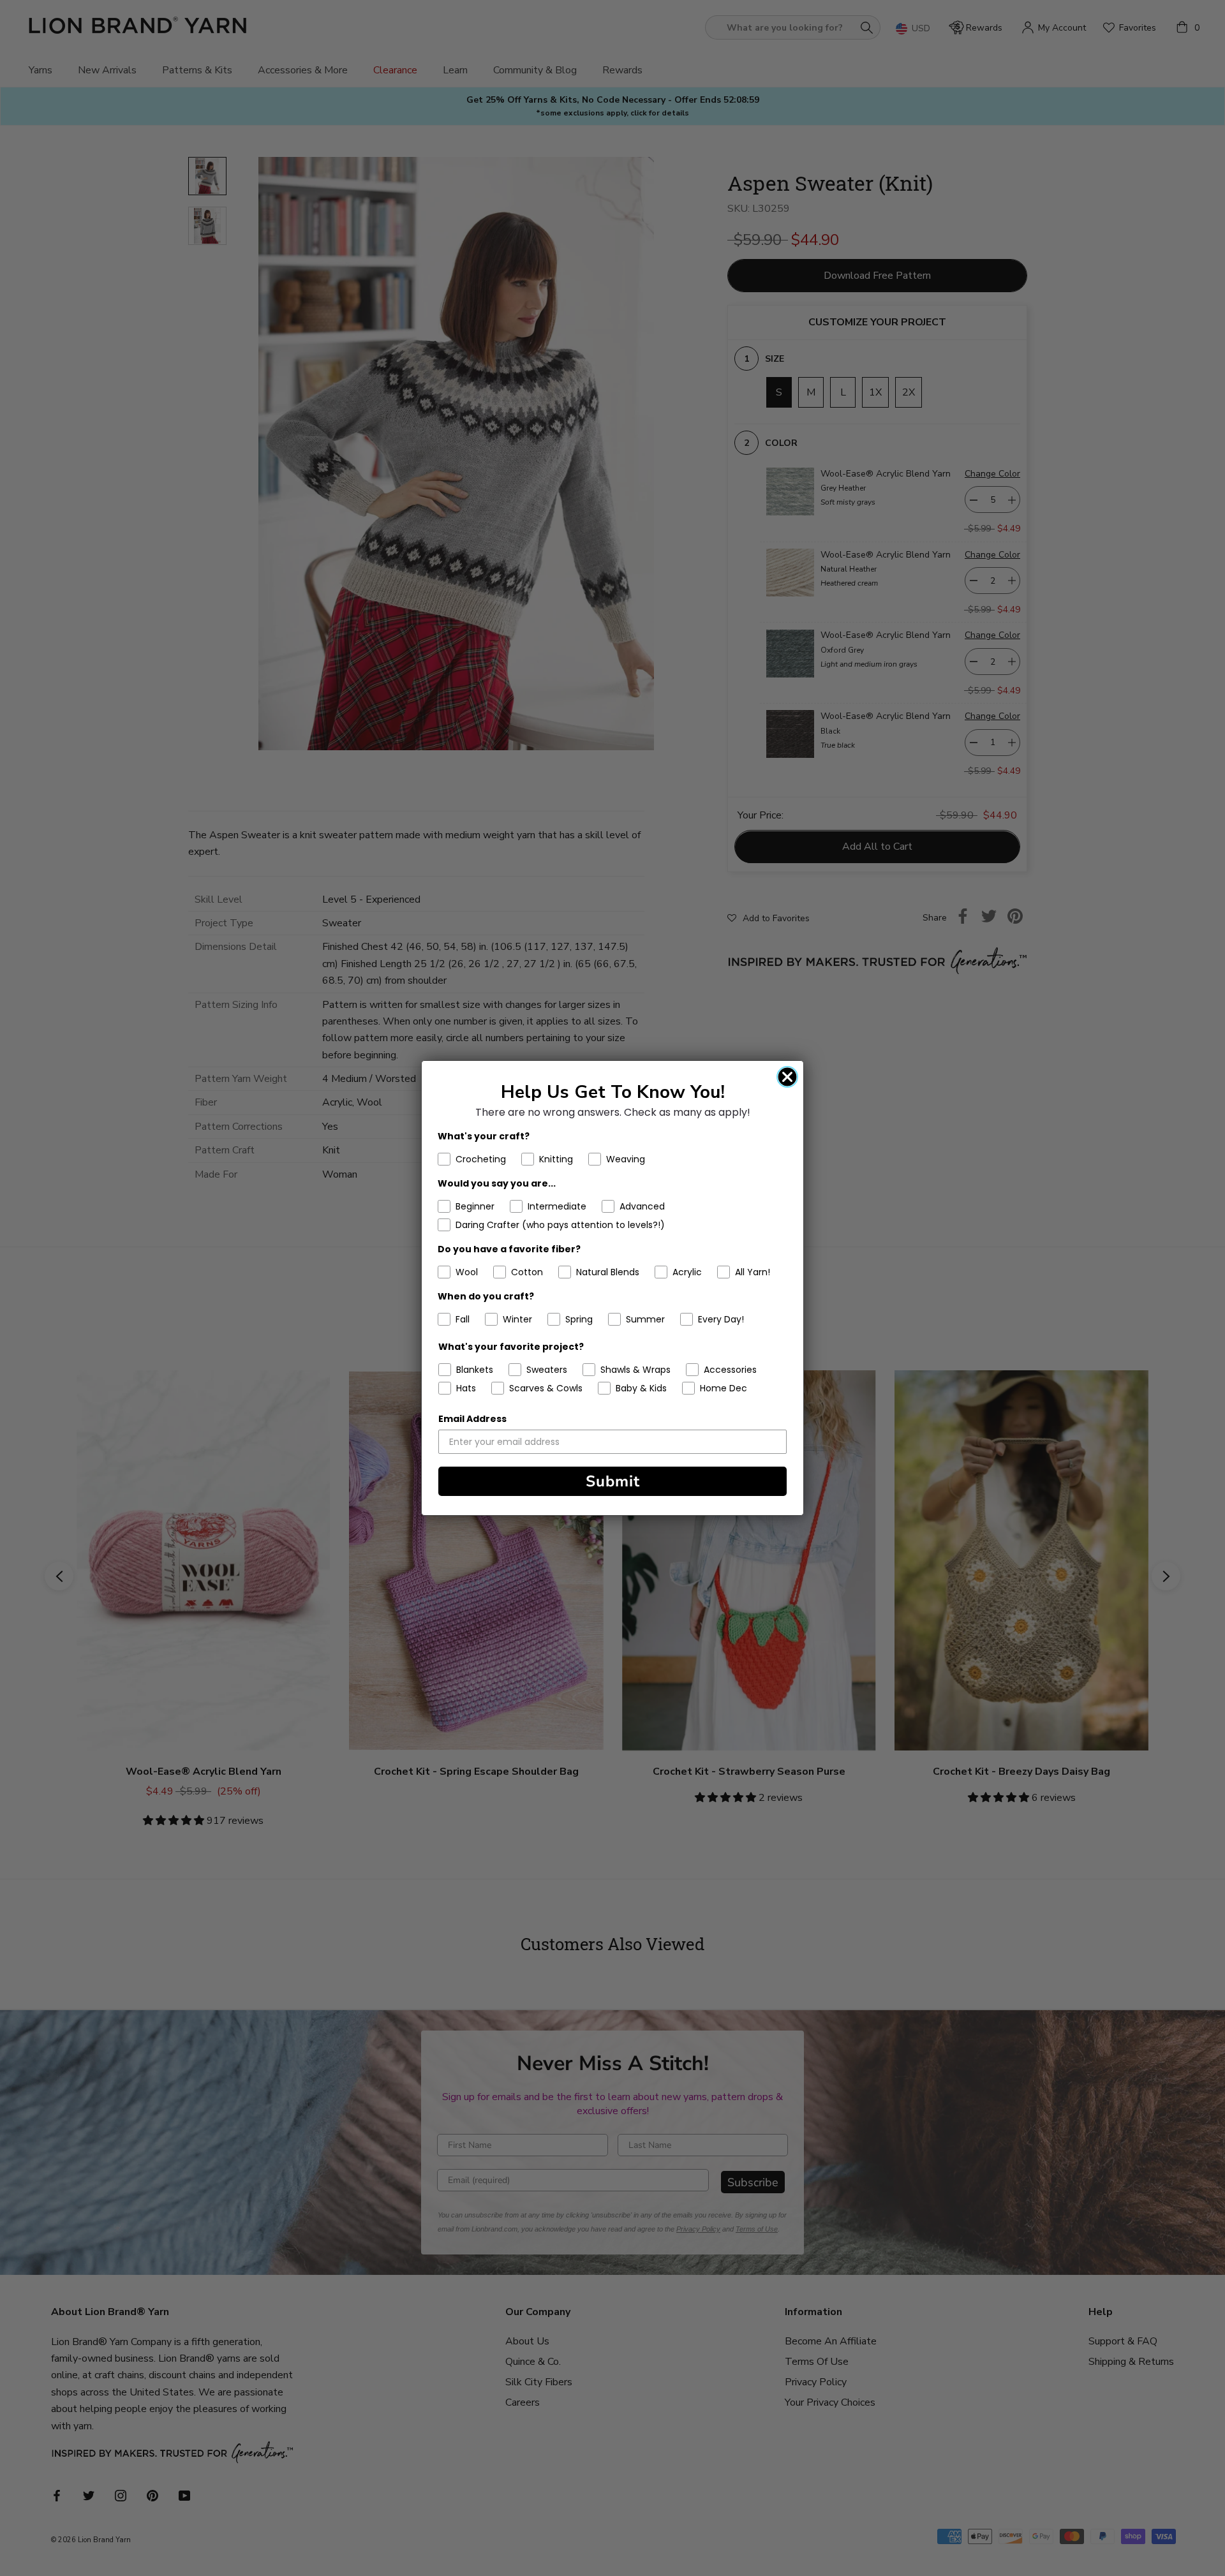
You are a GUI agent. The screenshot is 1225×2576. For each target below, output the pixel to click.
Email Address (472, 1419)
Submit (613, 1481)
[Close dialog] (787, 1077)
